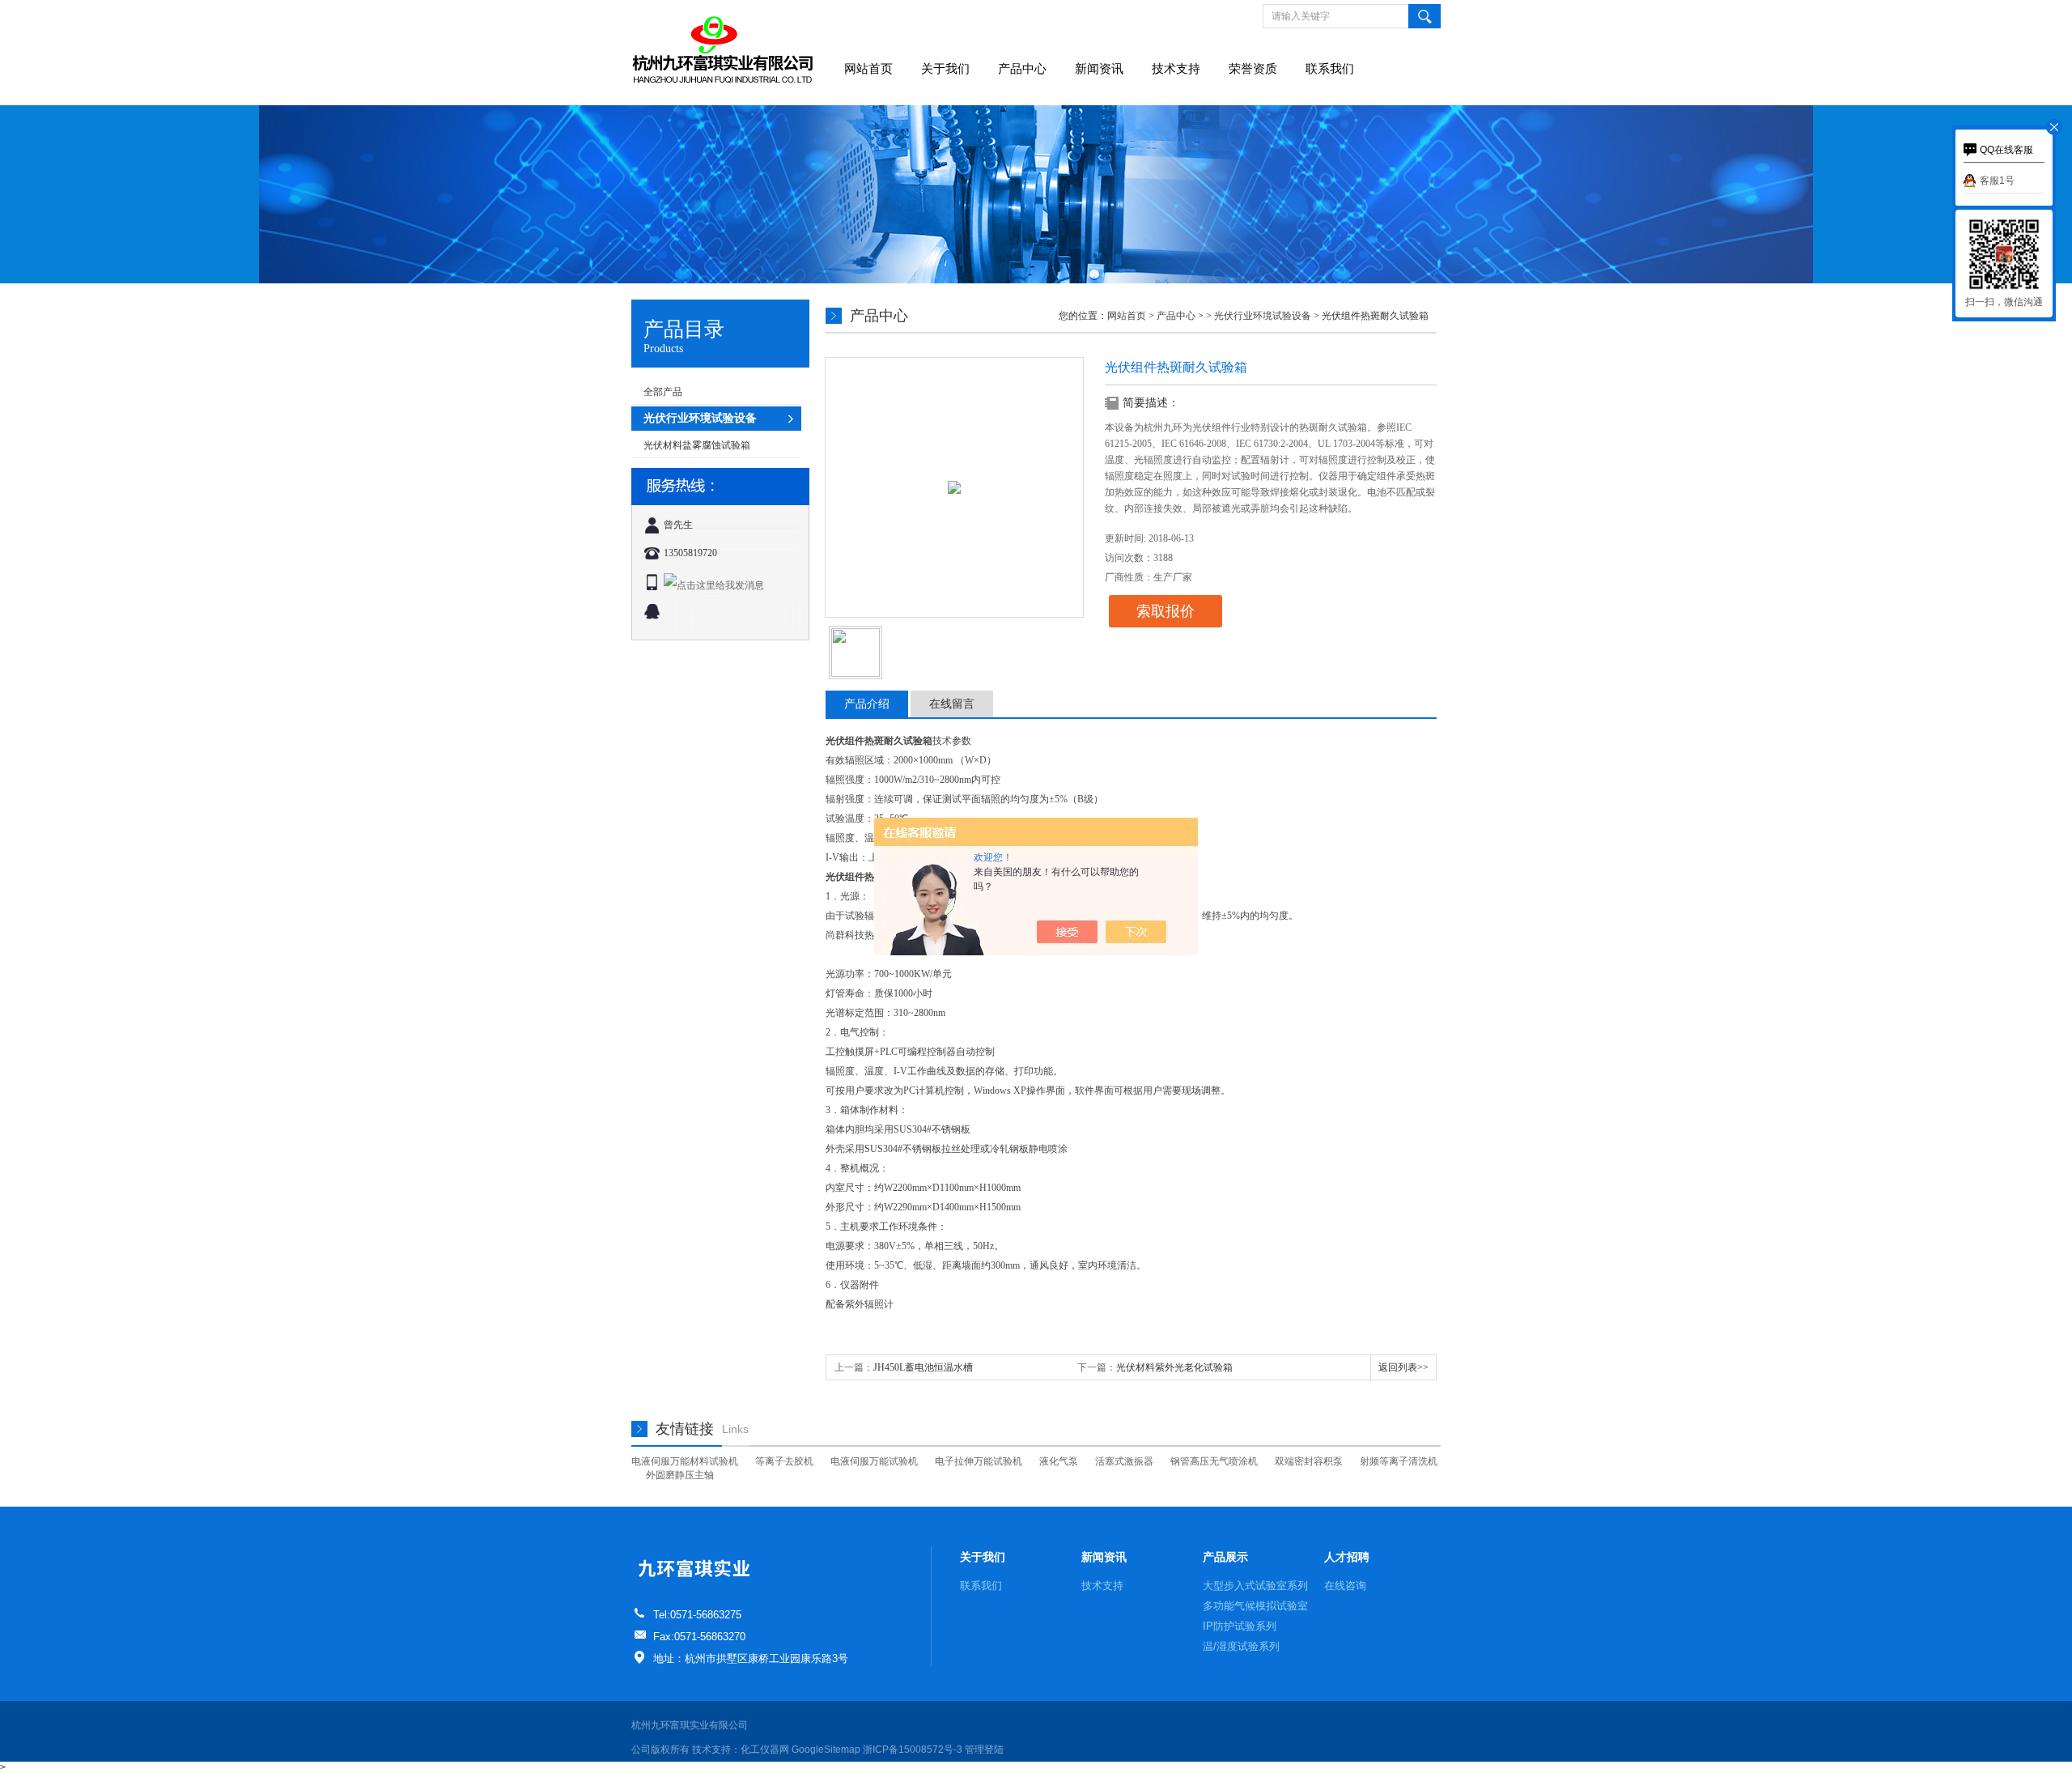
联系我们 (1330, 69)
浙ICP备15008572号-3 (913, 1750)
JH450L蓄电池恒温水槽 (923, 1367)
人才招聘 (1347, 1557)
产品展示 (1225, 1557)
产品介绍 (867, 704)
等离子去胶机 (784, 1461)
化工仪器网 (765, 1750)
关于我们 (945, 69)
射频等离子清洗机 (1399, 1461)
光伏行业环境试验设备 (1263, 316)
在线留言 (952, 704)
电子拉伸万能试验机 (979, 1461)
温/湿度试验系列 (1241, 1646)
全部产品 (663, 392)
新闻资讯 (1099, 69)
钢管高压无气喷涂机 (1214, 1461)
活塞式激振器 (1124, 1461)
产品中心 (1022, 69)
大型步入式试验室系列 (1255, 1586)
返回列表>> (1403, 1367)
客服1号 (1997, 181)
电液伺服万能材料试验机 (685, 1461)
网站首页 (868, 69)
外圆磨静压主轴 (680, 1475)
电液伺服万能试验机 (874, 1461)
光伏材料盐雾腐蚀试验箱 (697, 445)
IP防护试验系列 (1240, 1626)
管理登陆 (984, 1750)
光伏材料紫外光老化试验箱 (1174, 1367)
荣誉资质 (1253, 69)
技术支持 (1176, 69)
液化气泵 (1059, 1461)
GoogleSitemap (826, 1750)
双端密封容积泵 (1309, 1461)
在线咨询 (1345, 1586)
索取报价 (1165, 611)
